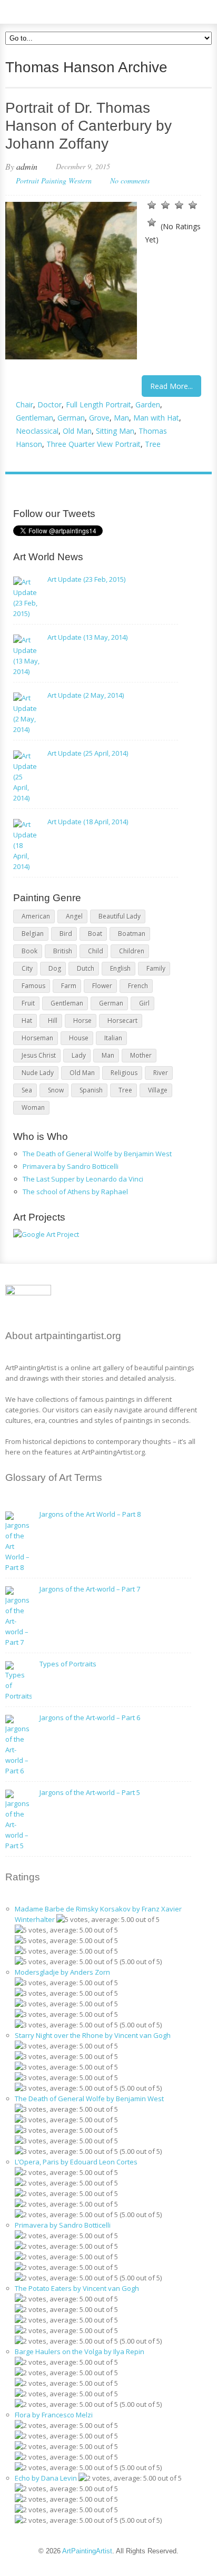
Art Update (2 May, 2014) (86, 695)
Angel (74, 916)
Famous (33, 986)
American (36, 916)
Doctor (50, 404)
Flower (102, 986)
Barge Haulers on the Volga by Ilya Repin (80, 2351)
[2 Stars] (165, 205)
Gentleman (34, 418)
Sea (27, 1090)
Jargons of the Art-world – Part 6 (90, 1718)
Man (121, 418)
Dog (55, 968)
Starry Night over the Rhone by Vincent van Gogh (93, 2035)
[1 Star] (152, 205)
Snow (56, 1090)
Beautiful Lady (120, 916)
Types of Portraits (68, 1664)
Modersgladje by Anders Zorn (62, 1972)
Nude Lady (38, 1073)
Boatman (132, 934)
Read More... (171, 386)
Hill (53, 1021)
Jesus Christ (39, 1055)
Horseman (37, 1038)
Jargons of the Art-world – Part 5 (90, 1792)
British (63, 951)
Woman (33, 1108)
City (27, 968)
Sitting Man (115, 431)
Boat (95, 934)
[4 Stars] (193, 205)
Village (158, 1090)
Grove (99, 418)
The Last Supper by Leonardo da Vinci (83, 1179)
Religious (124, 1073)
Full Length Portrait (98, 404)
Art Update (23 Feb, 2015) (86, 579)
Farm (69, 986)
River (161, 1073)
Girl (144, 1003)
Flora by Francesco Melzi (54, 2415)
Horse (82, 1021)
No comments (130, 180)
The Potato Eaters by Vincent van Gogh (77, 2288)
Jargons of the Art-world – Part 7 (90, 1589)
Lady (79, 1055)
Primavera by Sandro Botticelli (71, 1166)
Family (156, 968)
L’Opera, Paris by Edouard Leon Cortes (76, 2162)
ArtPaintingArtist (46, 10)
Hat (27, 1021)
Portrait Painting (41, 180)
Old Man (77, 431)
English (120, 968)
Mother (141, 1055)
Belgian (33, 934)
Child (96, 951)
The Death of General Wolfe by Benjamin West (97, 1154)
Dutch (86, 968)
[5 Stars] (152, 222)
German (71, 418)
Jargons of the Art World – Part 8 (90, 1514)
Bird (66, 934)
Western (80, 180)
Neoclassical (37, 431)
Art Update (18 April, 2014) (88, 822)
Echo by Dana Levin (46, 2478)
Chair (24, 404)
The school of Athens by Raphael (75, 1192)
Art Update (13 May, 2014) (87, 637)
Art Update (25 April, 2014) (88, 753)
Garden (148, 404)
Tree (153, 444)
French (138, 986)
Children (132, 951)
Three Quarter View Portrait (93, 444)
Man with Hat (156, 418)
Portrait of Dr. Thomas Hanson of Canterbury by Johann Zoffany (88, 126)
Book (29, 951)
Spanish (91, 1090)
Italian (113, 1038)
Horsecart (122, 1021)
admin (27, 166)
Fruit (28, 1003)
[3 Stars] (179, 205)
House (79, 1038)
